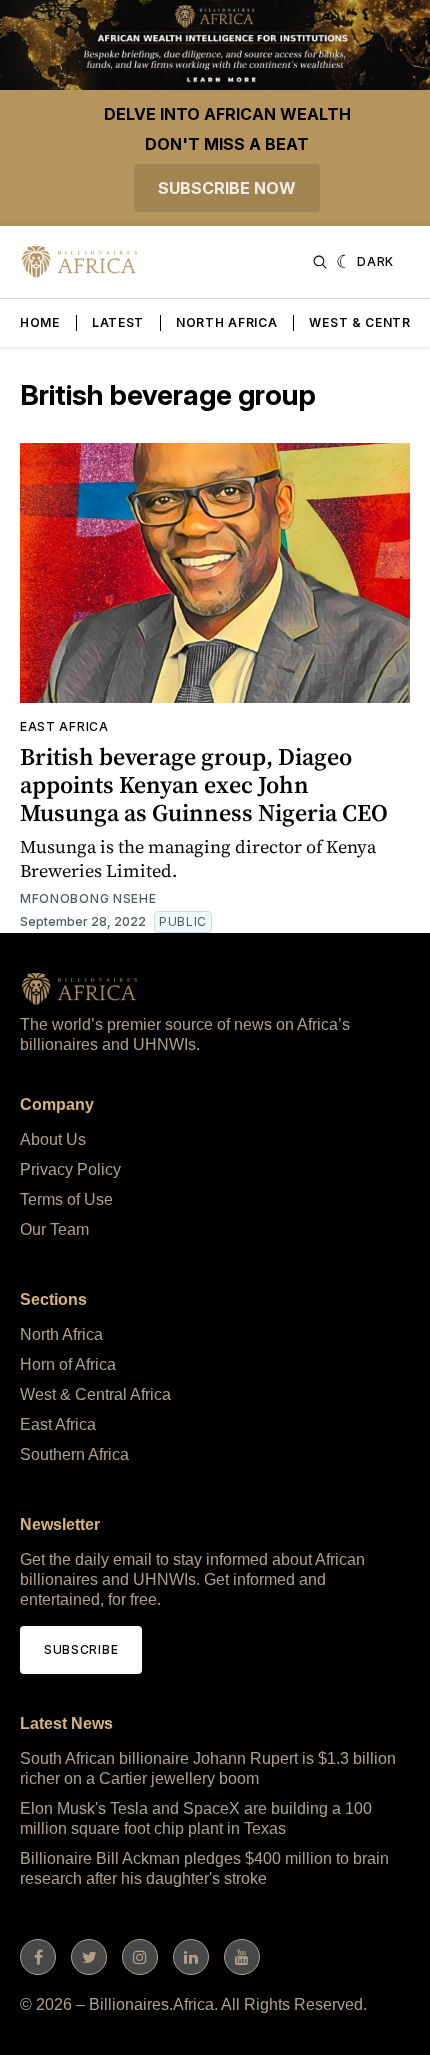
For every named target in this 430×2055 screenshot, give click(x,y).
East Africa (64, 726)
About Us (53, 1139)
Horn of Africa (68, 1364)
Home (40, 322)
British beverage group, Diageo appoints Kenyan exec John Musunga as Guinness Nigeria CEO (204, 784)
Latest (118, 322)
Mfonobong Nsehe (88, 898)
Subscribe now (227, 188)
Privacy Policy (70, 1169)
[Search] (320, 262)
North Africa (226, 322)
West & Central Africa (95, 1394)
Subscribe (81, 1649)
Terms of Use (66, 1199)
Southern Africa (74, 1454)
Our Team (54, 1229)
